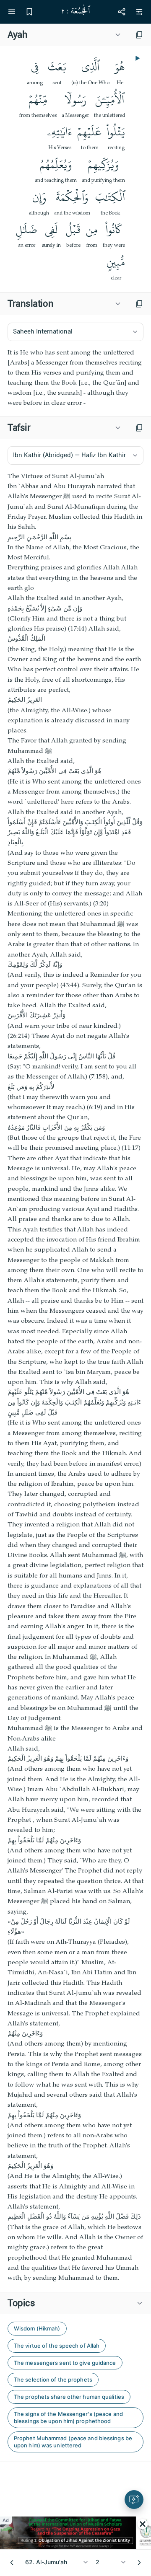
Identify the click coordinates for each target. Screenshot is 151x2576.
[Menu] (12, 12)
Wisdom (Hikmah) (37, 2328)
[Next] (139, 2563)
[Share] (122, 12)
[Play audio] (137, 58)
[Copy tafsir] (139, 428)
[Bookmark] (29, 12)
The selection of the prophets (53, 2379)
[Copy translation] (139, 304)
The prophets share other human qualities (69, 2397)
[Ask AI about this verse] (134, 2500)
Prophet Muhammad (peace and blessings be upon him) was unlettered (73, 2442)
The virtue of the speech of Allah (57, 2346)
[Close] (143, 2524)
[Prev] (12, 2563)
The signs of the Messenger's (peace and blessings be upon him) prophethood (68, 2417)
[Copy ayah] (139, 35)
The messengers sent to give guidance (65, 2363)
